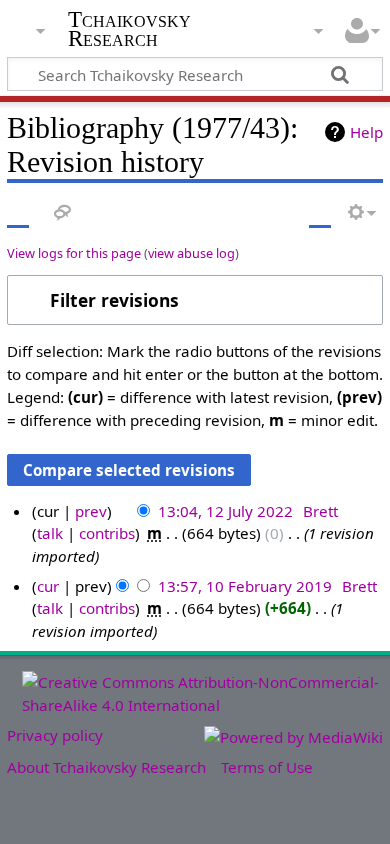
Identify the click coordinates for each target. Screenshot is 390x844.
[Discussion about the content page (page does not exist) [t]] (63, 213)
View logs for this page (74, 253)
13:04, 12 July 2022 (225, 511)
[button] (195, 300)
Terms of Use (267, 767)
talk (50, 533)
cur (48, 586)
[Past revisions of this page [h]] (320, 213)
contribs (107, 533)
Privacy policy (55, 735)
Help (366, 132)
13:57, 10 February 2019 (245, 586)
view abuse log (191, 253)
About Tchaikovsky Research (106, 767)
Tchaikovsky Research (129, 29)
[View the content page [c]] (18, 213)
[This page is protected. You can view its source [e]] (283, 213)
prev (91, 511)
